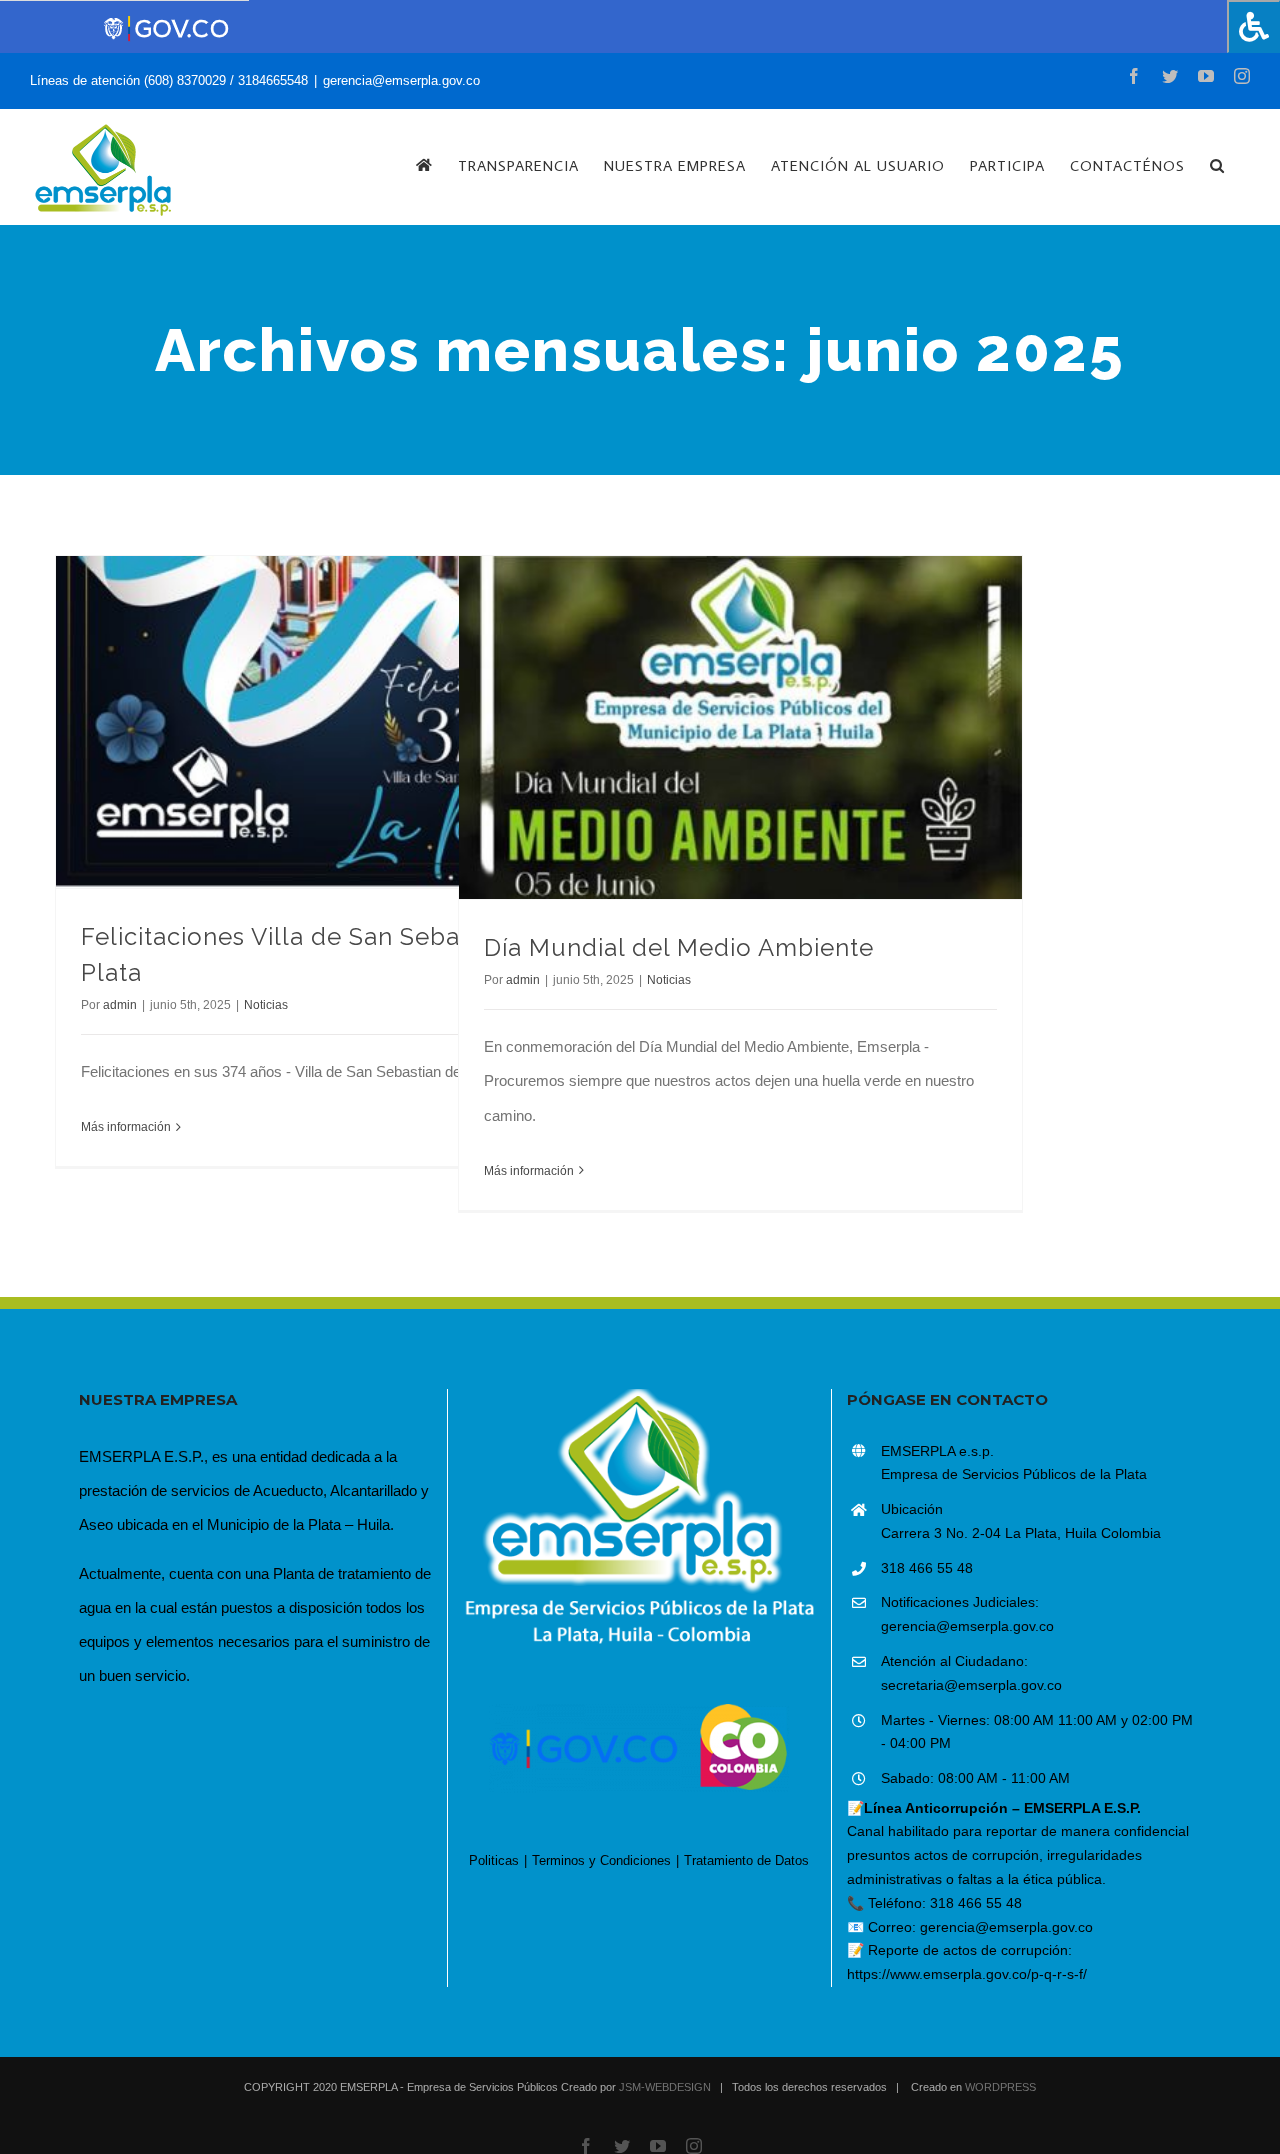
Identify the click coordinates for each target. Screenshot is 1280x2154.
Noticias (266, 1005)
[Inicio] (424, 165)
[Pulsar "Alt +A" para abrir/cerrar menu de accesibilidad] (1253, 26)
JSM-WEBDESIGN (665, 2087)
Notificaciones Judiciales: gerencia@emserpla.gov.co (967, 1614)
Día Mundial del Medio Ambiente (679, 947)
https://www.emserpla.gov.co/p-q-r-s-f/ (967, 1974)
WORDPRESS (1000, 2087)
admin (120, 1005)
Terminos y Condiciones (601, 1860)
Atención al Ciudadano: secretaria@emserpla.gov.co (971, 1673)
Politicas (494, 1860)
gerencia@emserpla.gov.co (401, 80)
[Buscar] (1217, 165)
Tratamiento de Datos (746, 1860)
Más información (126, 1127)
